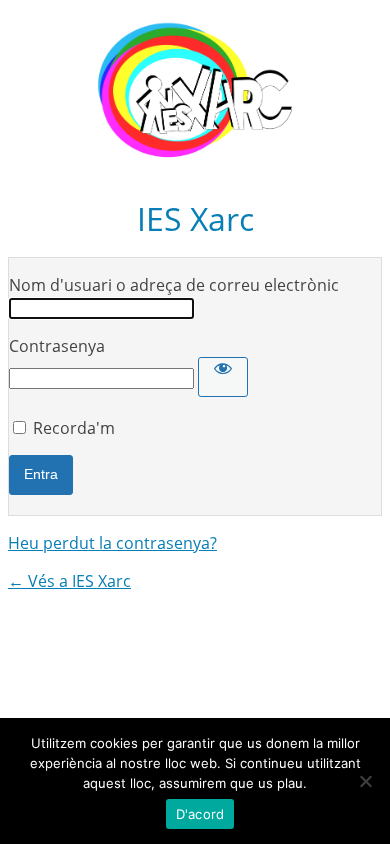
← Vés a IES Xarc (69, 581)
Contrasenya (57, 346)
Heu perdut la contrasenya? (112, 543)
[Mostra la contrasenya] (223, 377)
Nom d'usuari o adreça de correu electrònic (174, 285)
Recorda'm (74, 428)
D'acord (200, 814)
